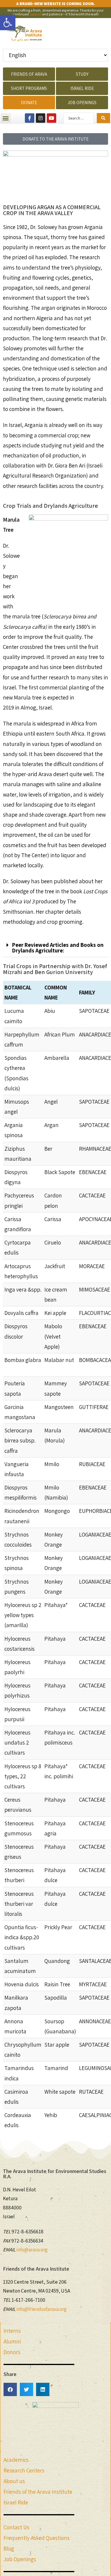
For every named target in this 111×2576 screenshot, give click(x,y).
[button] (8, 22)
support (35, 14)
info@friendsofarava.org (41, 2309)
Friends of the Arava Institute (38, 2492)
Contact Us (16, 2527)
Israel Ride (16, 2502)
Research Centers (24, 2470)
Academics (16, 2460)
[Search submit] (103, 118)
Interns (12, 2331)
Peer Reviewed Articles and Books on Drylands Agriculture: (58, 948)
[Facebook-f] (30, 118)
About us (14, 2481)
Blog (9, 2548)
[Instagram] (41, 118)
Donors (12, 2352)
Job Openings (20, 2559)
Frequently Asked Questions (37, 2538)
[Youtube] (52, 118)
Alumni (12, 2341)
